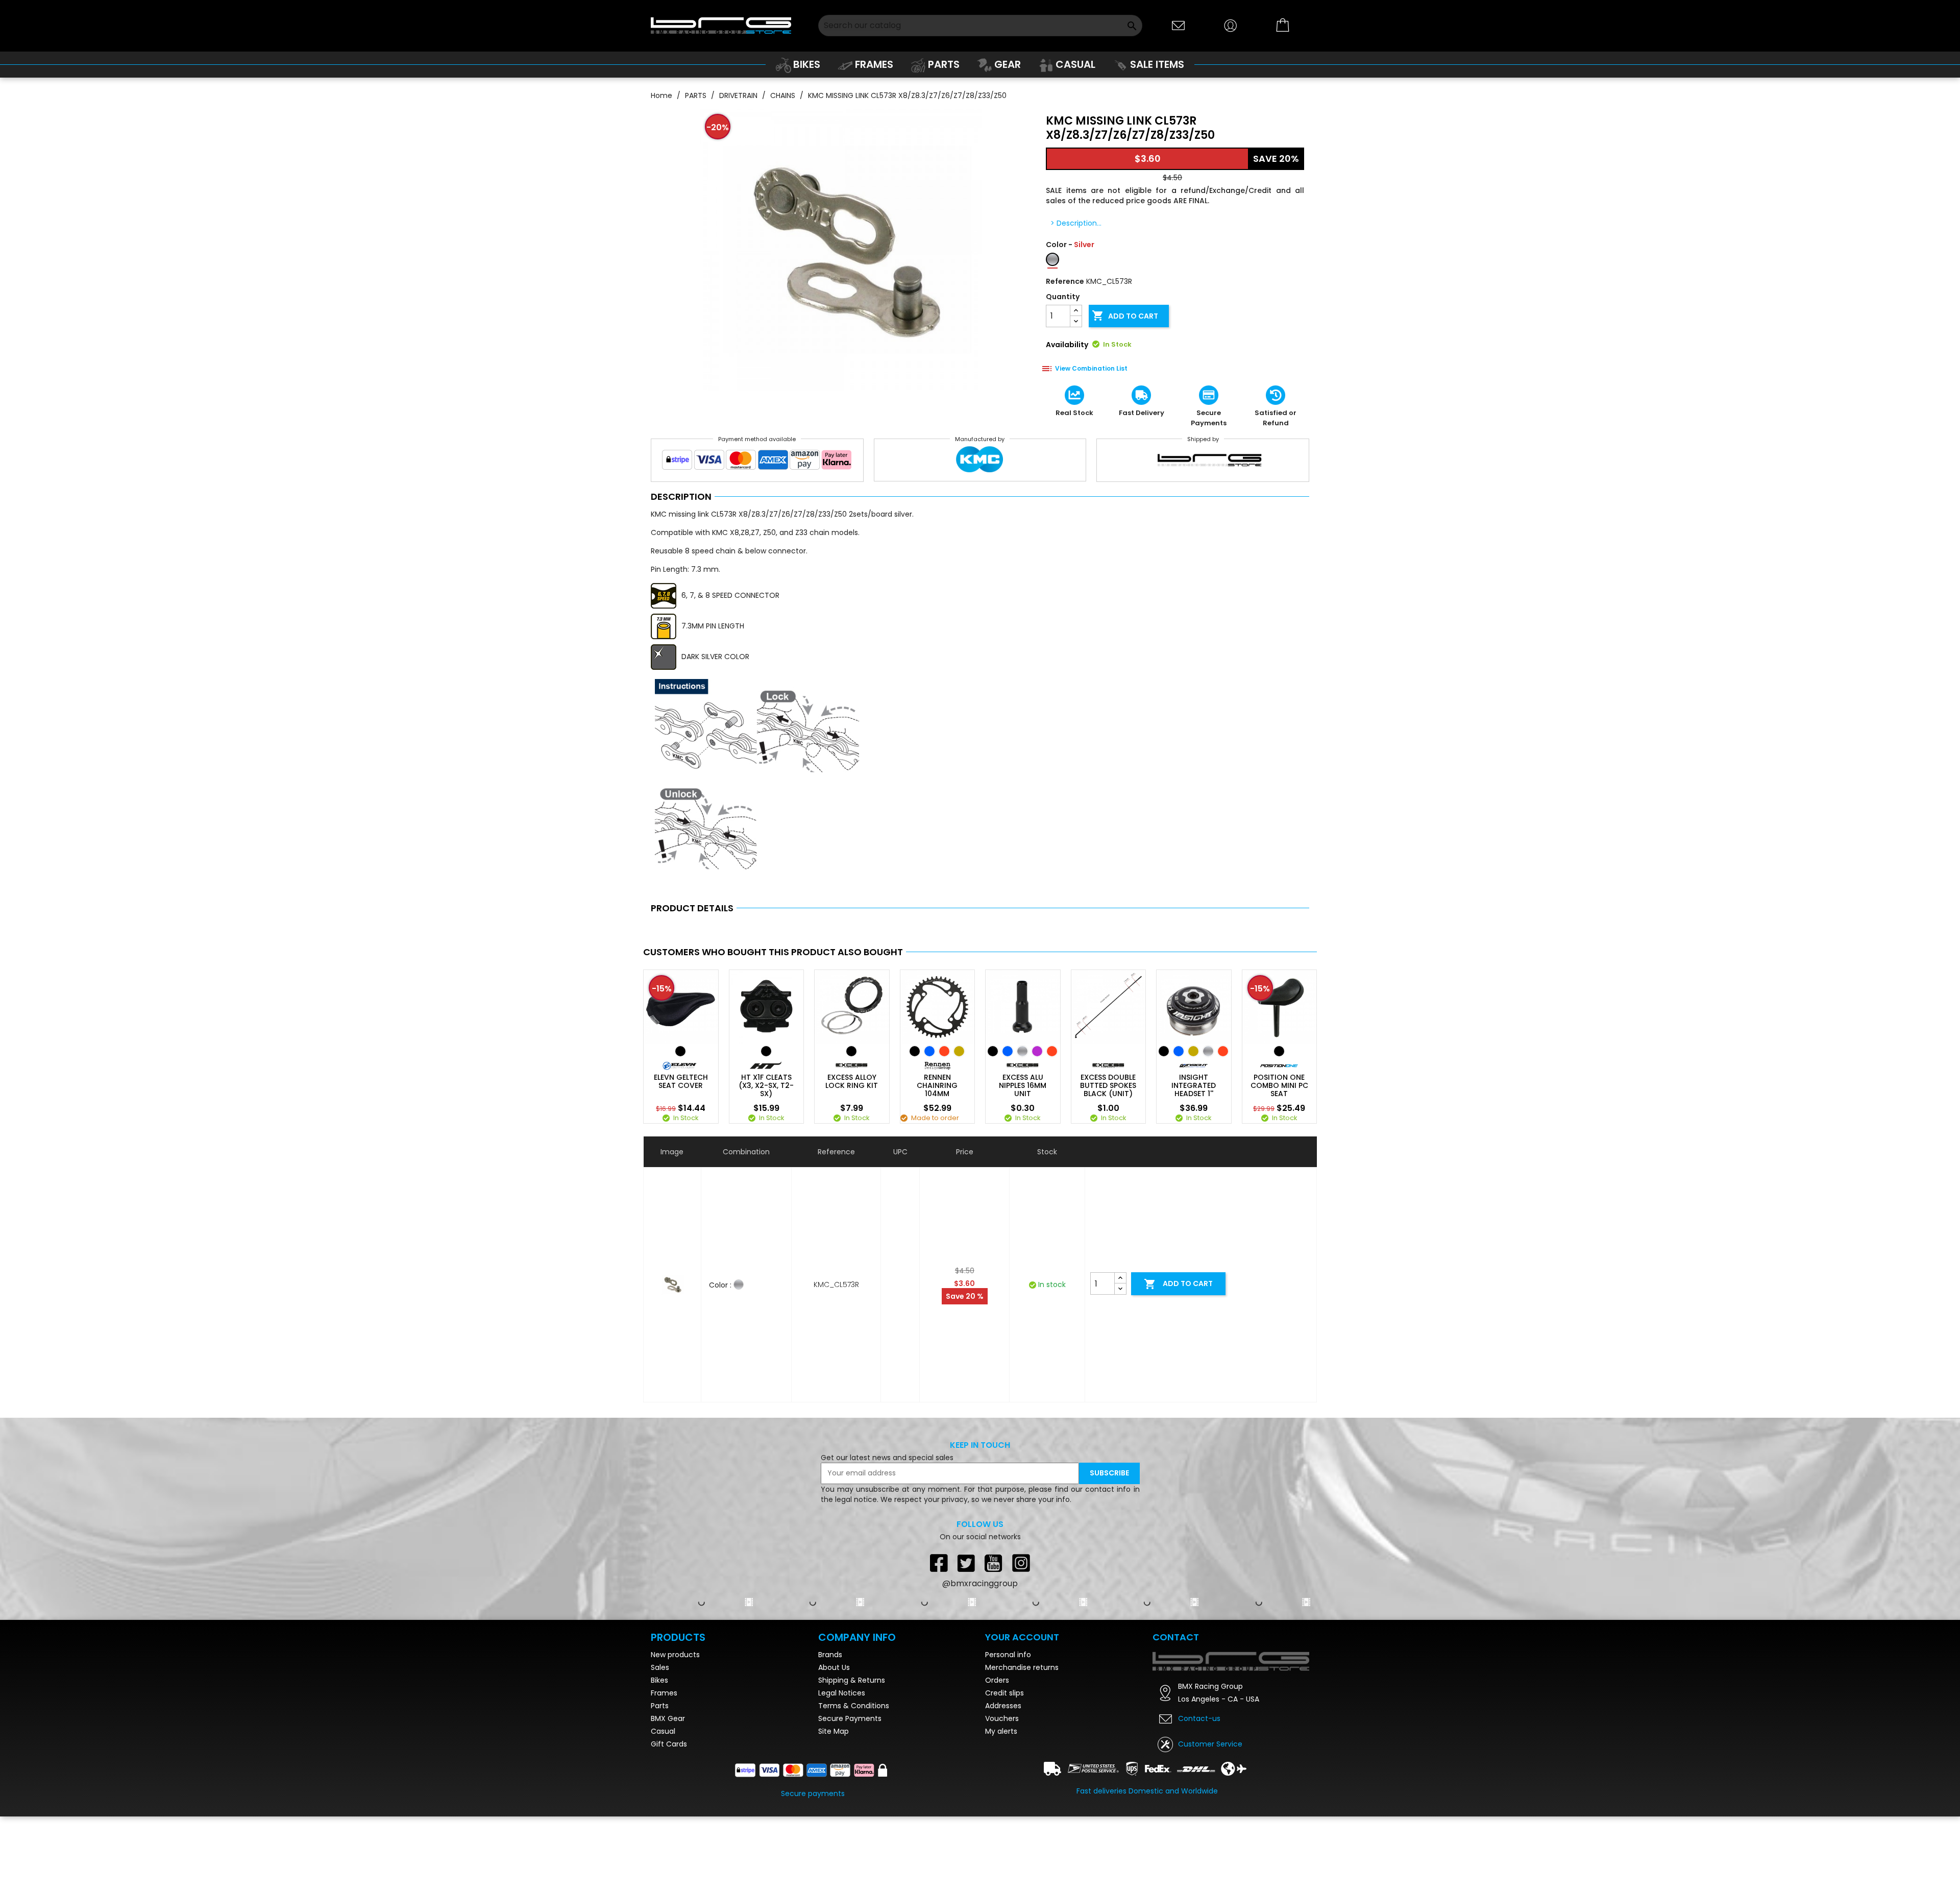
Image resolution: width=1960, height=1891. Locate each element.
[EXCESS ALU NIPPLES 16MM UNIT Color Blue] (1008, 1051)
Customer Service (1210, 1744)
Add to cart (1125, 316)
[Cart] (1283, 26)
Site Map (834, 1731)
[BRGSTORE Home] (721, 25)
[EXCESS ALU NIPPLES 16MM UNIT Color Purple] (1037, 1051)
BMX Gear (668, 1718)
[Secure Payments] (757, 462)
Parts (660, 1706)
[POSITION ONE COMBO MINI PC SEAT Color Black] (1279, 1051)
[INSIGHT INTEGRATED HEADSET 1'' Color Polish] (1208, 1051)
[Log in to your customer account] (1231, 25)
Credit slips (1004, 1693)
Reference (1065, 281)
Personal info (1008, 1655)
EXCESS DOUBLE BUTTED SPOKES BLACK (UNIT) (1108, 1085)
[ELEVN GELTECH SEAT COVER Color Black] (680, 1051)
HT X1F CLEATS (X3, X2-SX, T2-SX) (766, 1085)
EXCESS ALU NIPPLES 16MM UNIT (1023, 1085)
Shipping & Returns (852, 1680)
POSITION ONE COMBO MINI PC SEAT (1279, 1085)
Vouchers (1002, 1718)
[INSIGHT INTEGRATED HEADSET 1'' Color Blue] (1179, 1051)
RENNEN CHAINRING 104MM (937, 1085)
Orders (997, 1680)
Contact (1176, 1637)
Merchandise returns (1022, 1667)
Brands (830, 1655)
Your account (1022, 1637)
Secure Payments (850, 1718)
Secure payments (813, 1793)
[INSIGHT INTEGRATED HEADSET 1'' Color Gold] (1193, 1051)
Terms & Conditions (854, 1706)
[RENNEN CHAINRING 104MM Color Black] (915, 1051)
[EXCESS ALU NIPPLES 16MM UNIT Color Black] (993, 1051)
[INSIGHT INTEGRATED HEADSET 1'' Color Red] (1223, 1051)
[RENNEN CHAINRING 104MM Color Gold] (959, 1051)
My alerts (1001, 1731)
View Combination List (1091, 368)
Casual (663, 1731)
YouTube (994, 1563)
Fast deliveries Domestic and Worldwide (1147, 1791)
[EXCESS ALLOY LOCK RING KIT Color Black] (851, 1051)
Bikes (659, 1680)
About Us (834, 1667)
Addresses (1003, 1706)
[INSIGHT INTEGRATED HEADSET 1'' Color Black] (1164, 1051)
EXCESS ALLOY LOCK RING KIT (852, 1081)
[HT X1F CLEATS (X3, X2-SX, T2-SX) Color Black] (766, 1051)
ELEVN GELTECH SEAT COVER (681, 1081)
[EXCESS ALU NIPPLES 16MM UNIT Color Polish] (1022, 1051)
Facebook (939, 1563)
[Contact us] (1179, 25)
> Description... (1076, 223)
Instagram (1021, 1563)
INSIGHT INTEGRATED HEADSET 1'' (1194, 1085)
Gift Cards (669, 1744)
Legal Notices (842, 1693)
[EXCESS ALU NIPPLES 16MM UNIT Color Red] (1052, 1051)
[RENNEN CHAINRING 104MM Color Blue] (929, 1051)
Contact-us (1199, 1718)
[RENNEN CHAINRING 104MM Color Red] (944, 1051)
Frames (664, 1693)
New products (675, 1655)
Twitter (966, 1563)
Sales (660, 1667)
